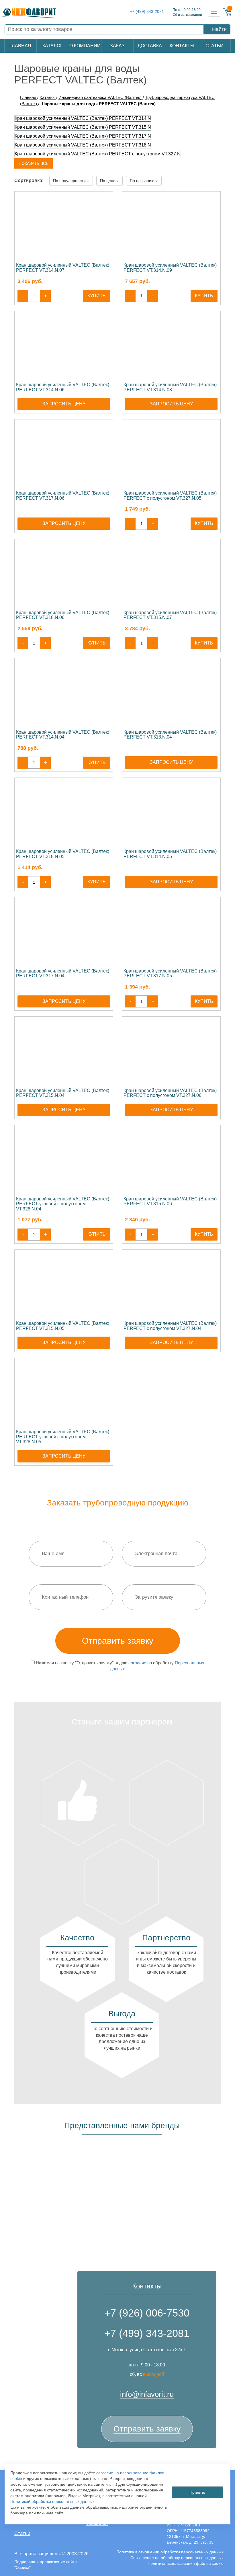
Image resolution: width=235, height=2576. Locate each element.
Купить (97, 296)
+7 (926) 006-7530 (147, 2313)
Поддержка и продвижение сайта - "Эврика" (47, 2565)
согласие (137, 1663)
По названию (143, 181)
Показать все (34, 163)
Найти (219, 29)
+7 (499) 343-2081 (147, 12)
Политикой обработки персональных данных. (53, 2501)
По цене (108, 181)
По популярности (70, 181)
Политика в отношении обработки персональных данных (170, 2552)
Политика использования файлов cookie (186, 2563)
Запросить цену (64, 404)
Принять (197, 2492)
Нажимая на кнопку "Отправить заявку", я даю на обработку (120, 1666)
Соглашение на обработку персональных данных (177, 2558)
